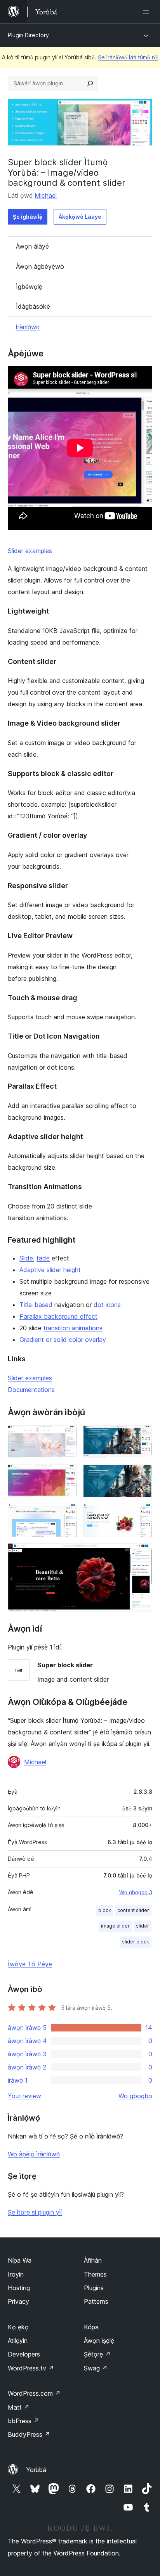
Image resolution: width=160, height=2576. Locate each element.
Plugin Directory (28, 35)
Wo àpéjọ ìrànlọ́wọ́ (34, 2154)
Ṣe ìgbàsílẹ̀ (28, 217)
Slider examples (30, 551)
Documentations (31, 1390)
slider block (136, 1942)
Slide (26, 1258)
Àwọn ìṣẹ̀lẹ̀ (99, 2341)
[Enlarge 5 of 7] (66, 1514)
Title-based (36, 1305)
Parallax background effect (58, 1316)
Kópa (91, 2327)
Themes (95, 2274)
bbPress (23, 2421)
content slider (133, 1910)
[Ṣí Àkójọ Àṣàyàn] (148, 12)
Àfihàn (93, 2260)
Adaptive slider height (50, 1270)
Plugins (94, 2288)
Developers (24, 2354)
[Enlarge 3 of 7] (66, 1475)
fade (43, 1258)
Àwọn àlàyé (32, 246)
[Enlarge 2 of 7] (142, 1436)
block (105, 1910)
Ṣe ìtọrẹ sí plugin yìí (35, 2212)
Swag (96, 2368)
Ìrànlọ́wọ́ (28, 327)
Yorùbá (36, 2470)
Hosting (19, 2288)
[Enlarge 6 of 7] (142, 1514)
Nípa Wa (20, 2260)
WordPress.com (34, 2393)
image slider (115, 1926)
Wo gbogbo (135, 2096)
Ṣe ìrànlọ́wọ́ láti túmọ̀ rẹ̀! (128, 57)
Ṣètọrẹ (97, 2354)
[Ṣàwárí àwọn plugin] (90, 83)
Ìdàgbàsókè (33, 306)
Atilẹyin (18, 2341)
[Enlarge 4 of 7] (142, 1475)
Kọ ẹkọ (18, 2327)
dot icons (107, 1305)
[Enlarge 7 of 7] (142, 1554)
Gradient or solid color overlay (63, 1340)
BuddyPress (29, 2434)
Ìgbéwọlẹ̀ (29, 287)
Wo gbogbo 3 (136, 1892)
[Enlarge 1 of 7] (66, 1436)
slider (143, 1926)
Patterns (96, 2301)
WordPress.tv (31, 2368)
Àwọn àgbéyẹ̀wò (40, 266)
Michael (46, 195)
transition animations (73, 1328)
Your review (24, 2096)
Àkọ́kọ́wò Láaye (80, 217)
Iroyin (16, 2274)
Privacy (18, 2301)
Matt (19, 2407)
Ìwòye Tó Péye (30, 1964)
